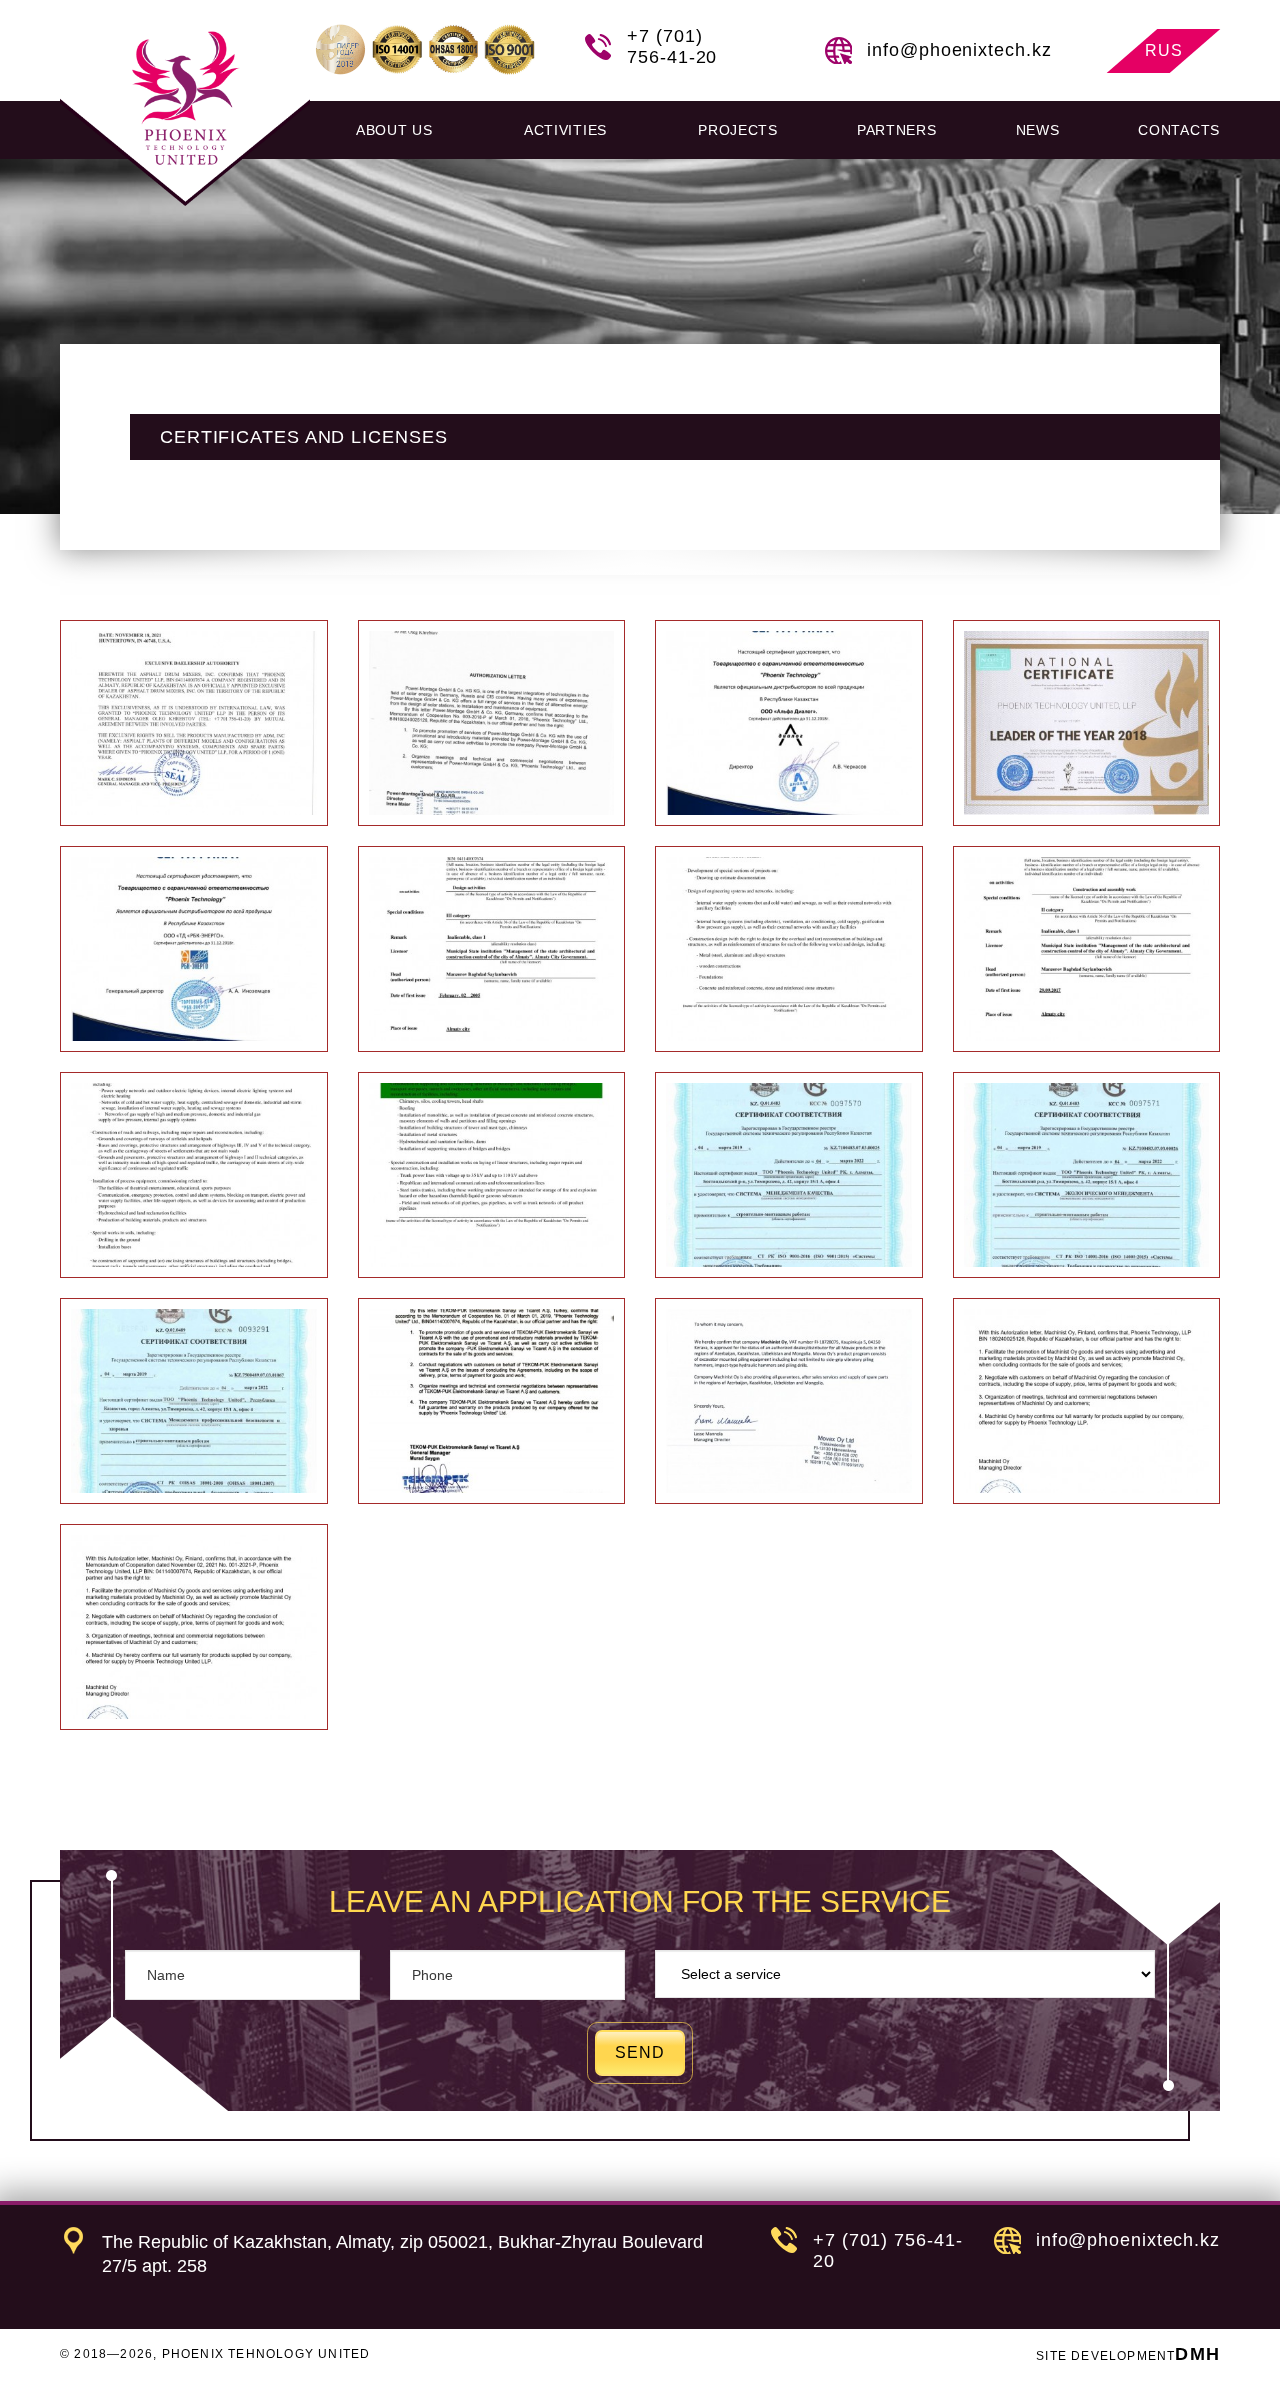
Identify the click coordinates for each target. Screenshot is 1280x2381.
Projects (738, 130)
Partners (897, 130)
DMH (1197, 2354)
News (1038, 130)
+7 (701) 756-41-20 (672, 46)
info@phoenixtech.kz (959, 50)
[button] (400, 130)
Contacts (1179, 130)
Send (639, 2052)
